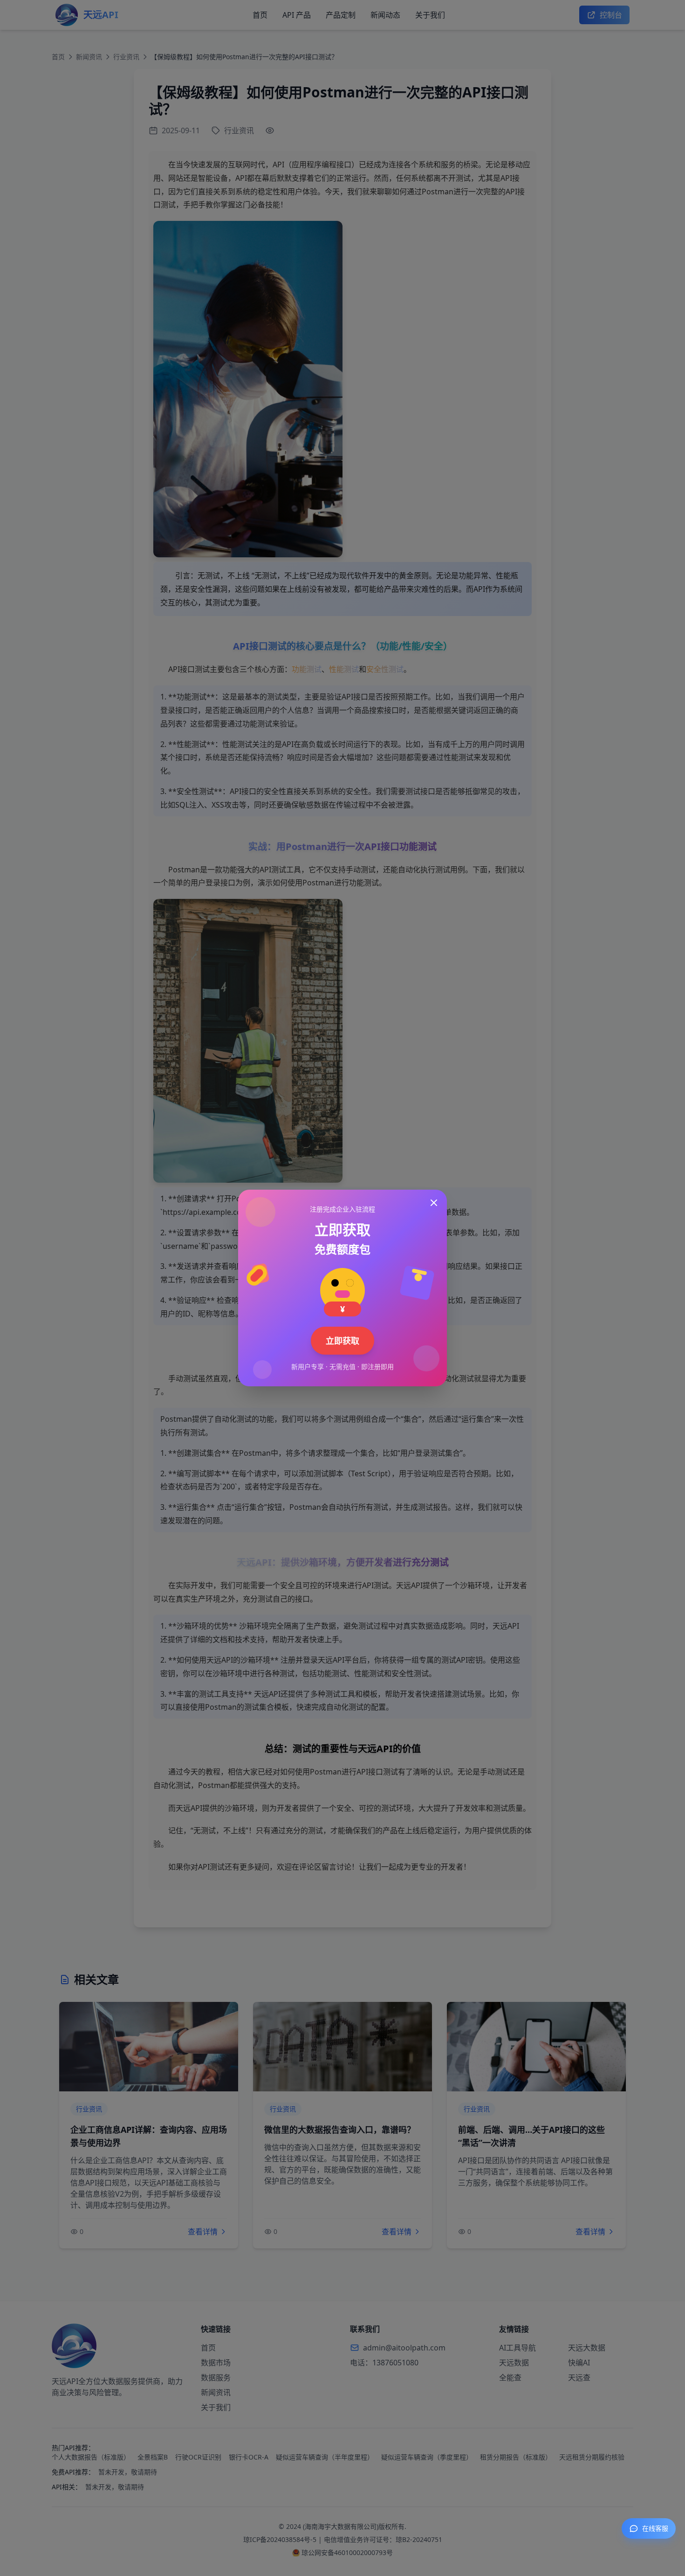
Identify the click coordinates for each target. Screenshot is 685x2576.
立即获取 (342, 1341)
